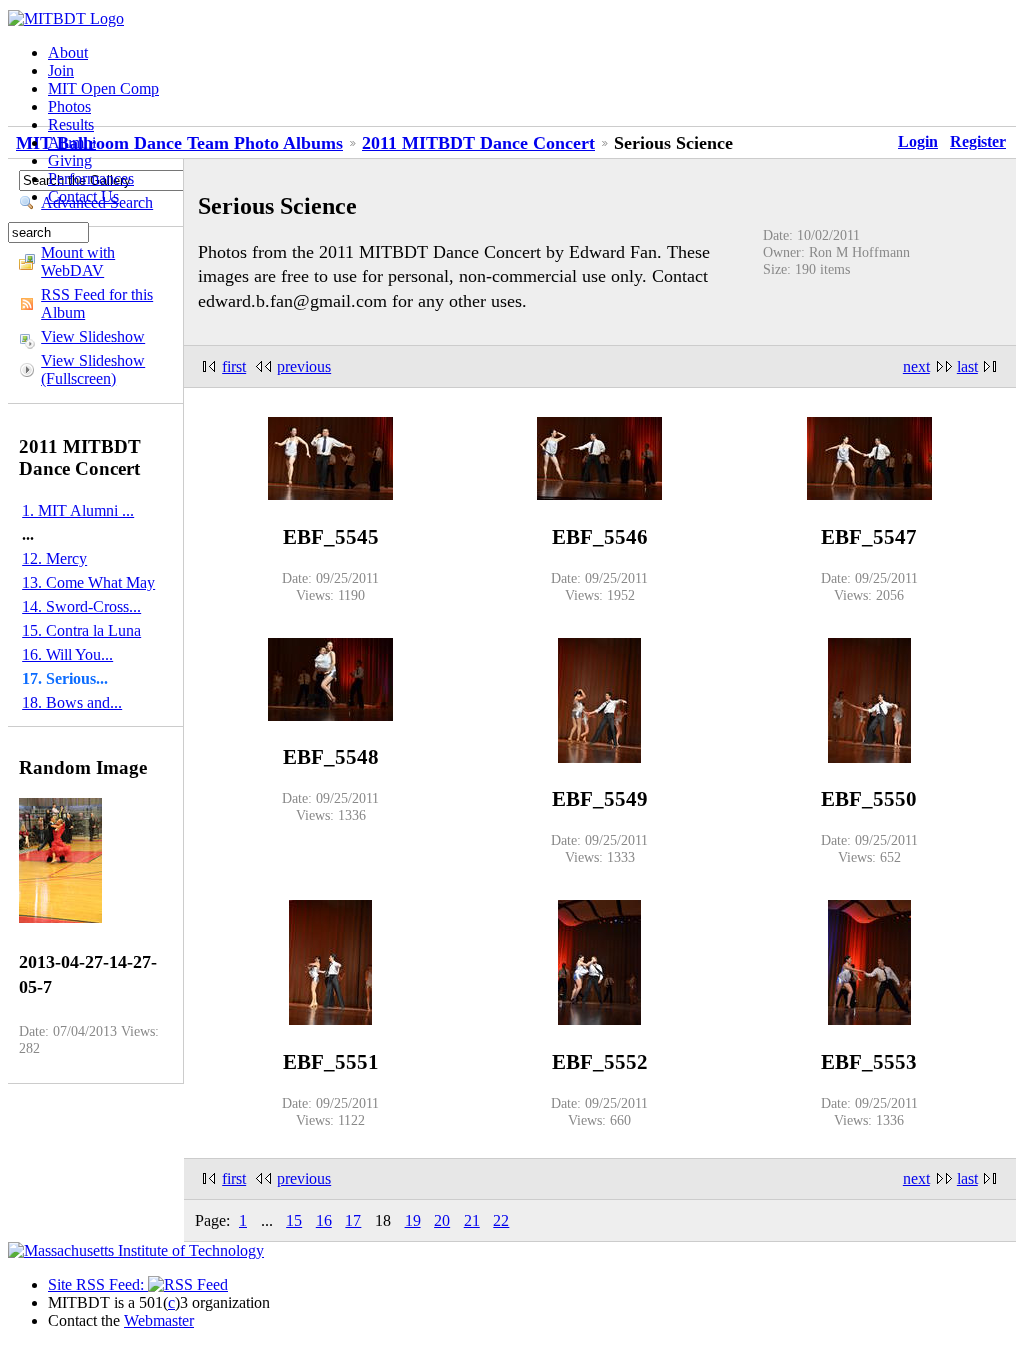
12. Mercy (54, 558)
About (68, 52)
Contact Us (83, 196)
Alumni (72, 142)
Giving (70, 160)
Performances (91, 178)
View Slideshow (93, 336)
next (916, 366)
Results (71, 124)
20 (442, 1220)
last (967, 366)
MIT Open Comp (103, 88)
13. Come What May (88, 582)
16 (324, 1220)
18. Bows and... (72, 702)
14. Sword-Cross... (81, 606)
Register (978, 141)
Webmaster (159, 1320)
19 (413, 1220)
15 (294, 1220)
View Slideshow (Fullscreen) (93, 369)
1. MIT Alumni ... (78, 510)
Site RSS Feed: (98, 1284)
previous (304, 366)
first (234, 366)
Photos (69, 106)
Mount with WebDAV (78, 261)
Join (61, 70)
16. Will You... (67, 654)
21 (472, 1220)
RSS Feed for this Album (97, 303)
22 (501, 1220)
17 (353, 1220)
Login (918, 141)
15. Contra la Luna (81, 630)
